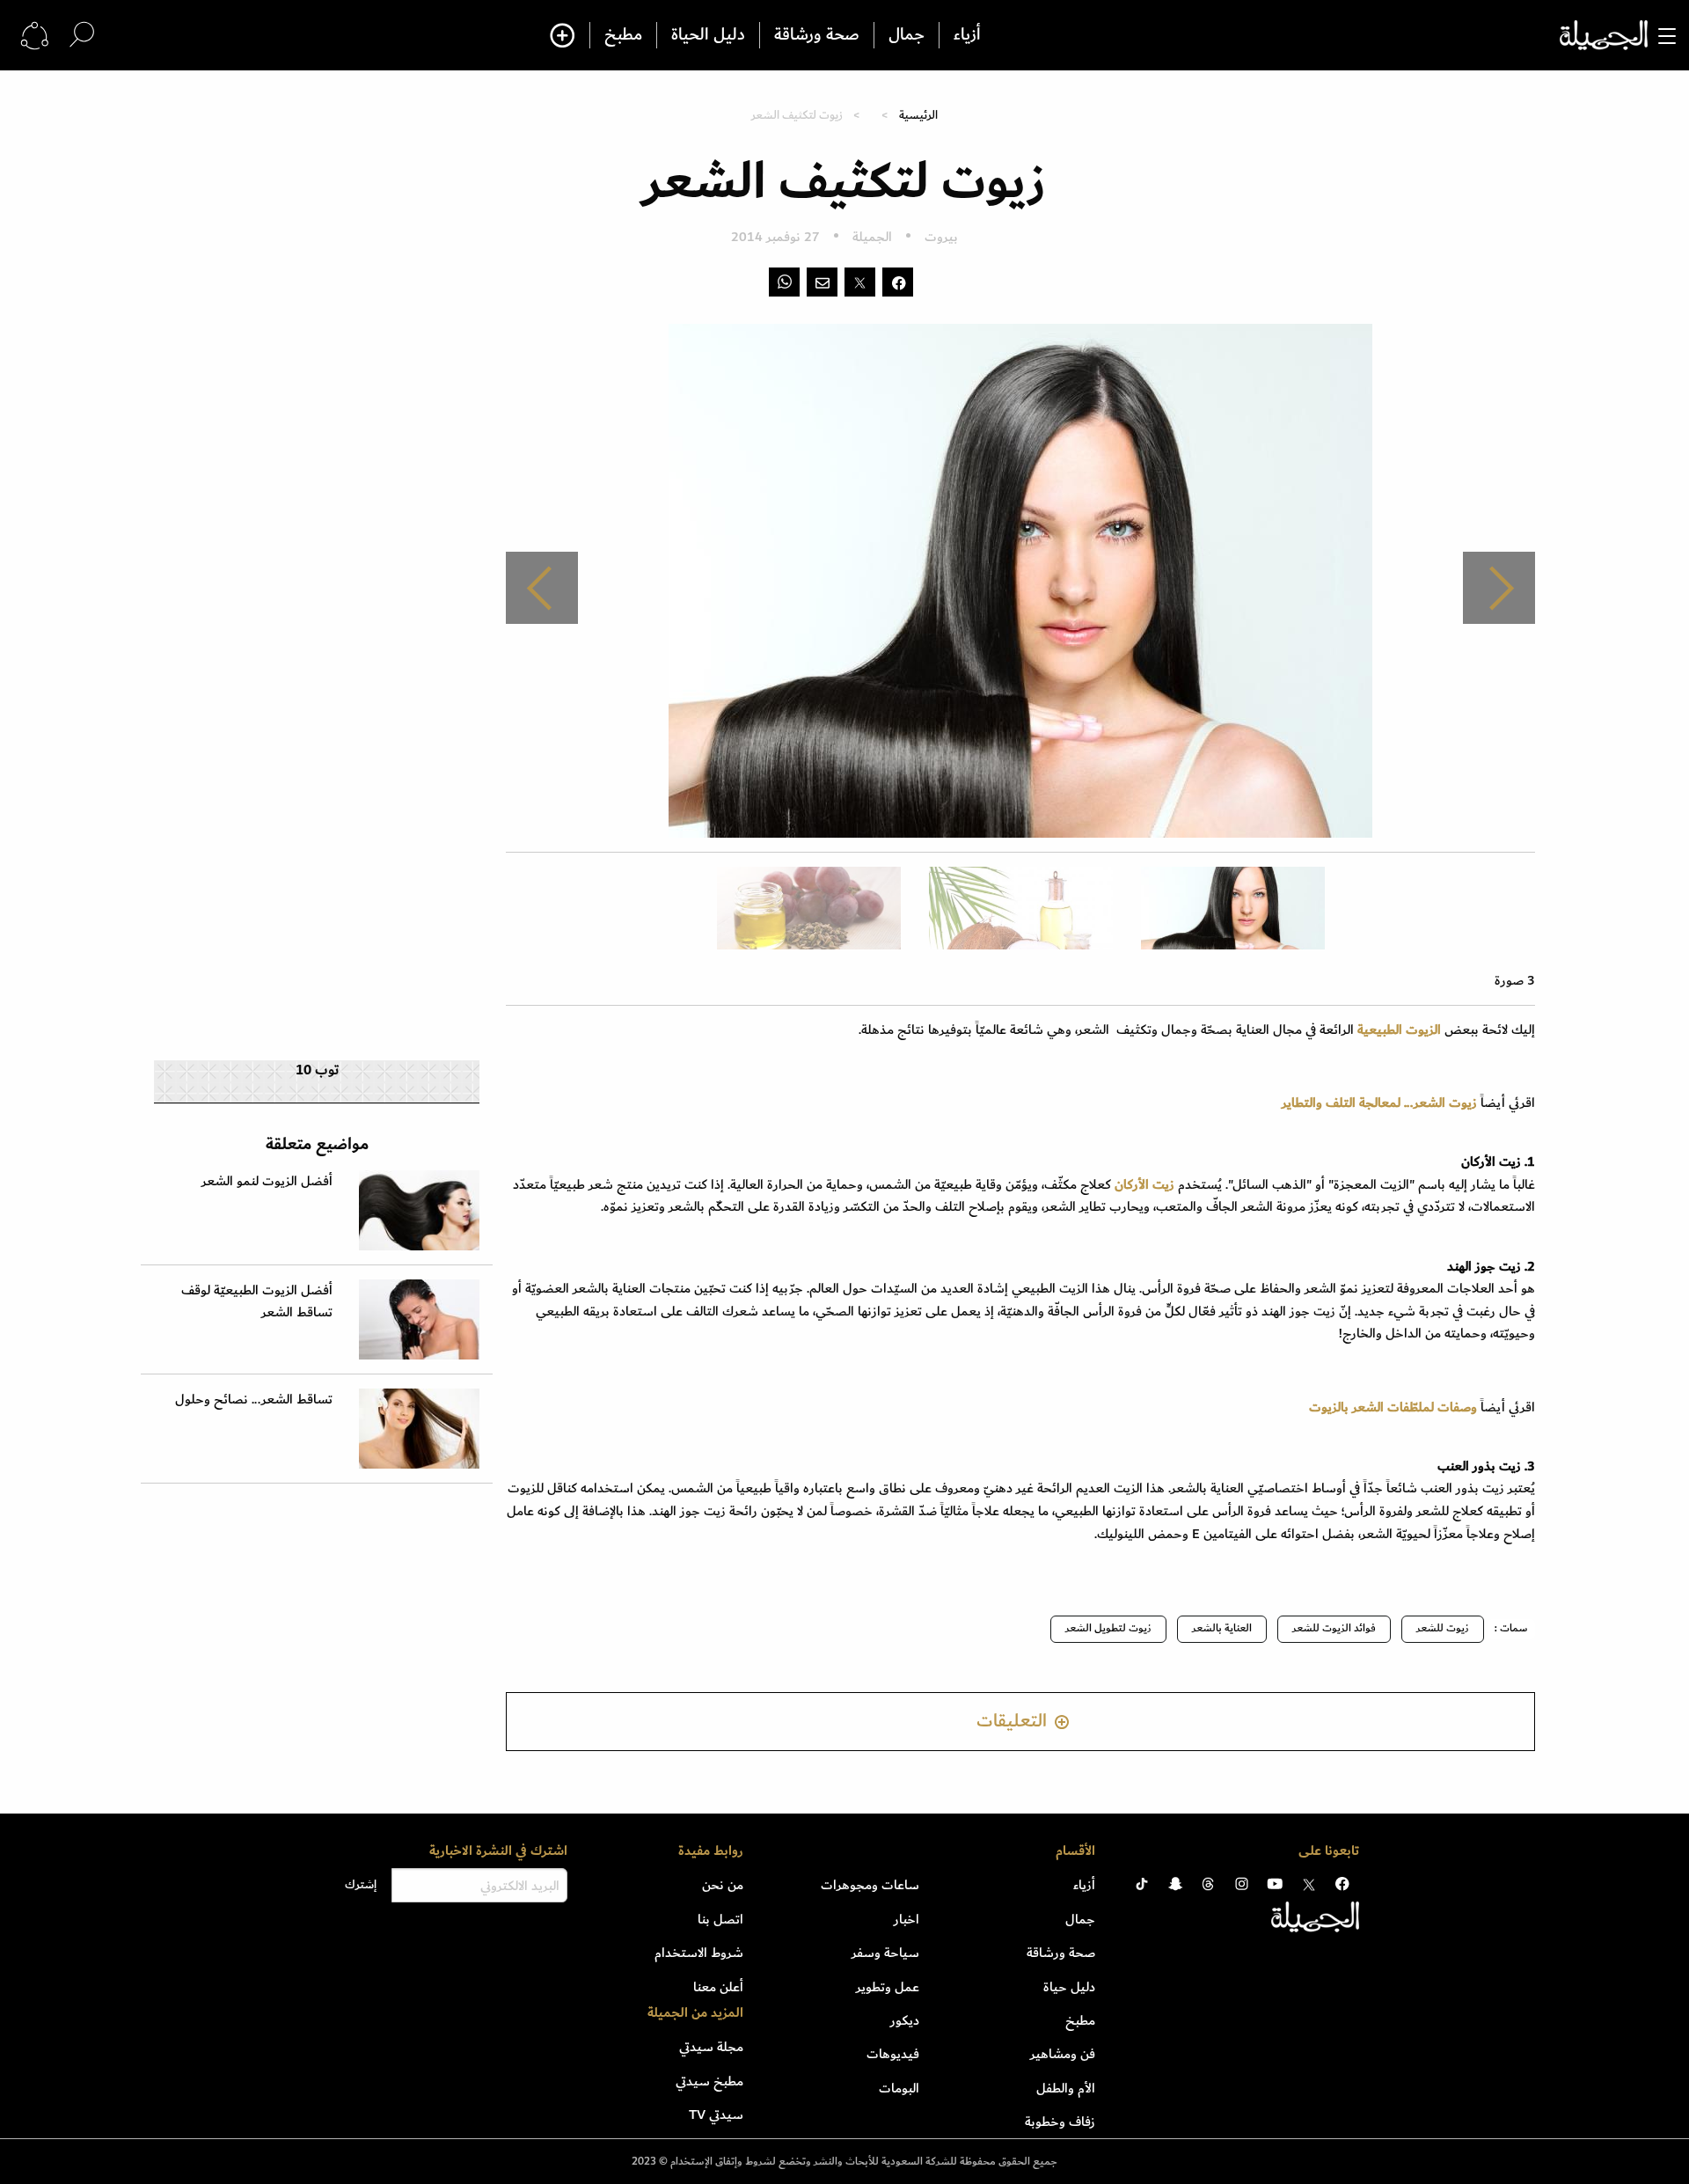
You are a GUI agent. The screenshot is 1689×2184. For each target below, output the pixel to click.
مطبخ (623, 35)
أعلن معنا (718, 1987)
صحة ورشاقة (817, 35)
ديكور (905, 2020)
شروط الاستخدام (699, 1953)
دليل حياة (1069, 1987)
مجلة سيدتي (711, 2047)
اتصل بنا (720, 1919)
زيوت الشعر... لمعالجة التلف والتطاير (1381, 1103)
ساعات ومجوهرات (870, 1885)
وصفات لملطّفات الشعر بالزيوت (1395, 1407)
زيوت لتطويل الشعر (1108, 1628)
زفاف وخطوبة (1060, 2122)
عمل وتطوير (888, 1987)
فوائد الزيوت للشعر (1334, 1628)
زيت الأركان (1144, 1184)
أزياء (967, 35)
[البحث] (82, 35)
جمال (907, 35)
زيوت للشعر (1443, 1628)
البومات (899, 2088)
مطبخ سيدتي (709, 2081)
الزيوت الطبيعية (1401, 1030)
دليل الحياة (708, 35)
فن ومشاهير (1063, 2054)
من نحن (723, 1885)
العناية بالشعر (1222, 1628)
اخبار (907, 1919)
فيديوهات (893, 2054)
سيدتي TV (716, 2114)
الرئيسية (918, 115)
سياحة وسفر (885, 1953)
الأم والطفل (1066, 2088)
